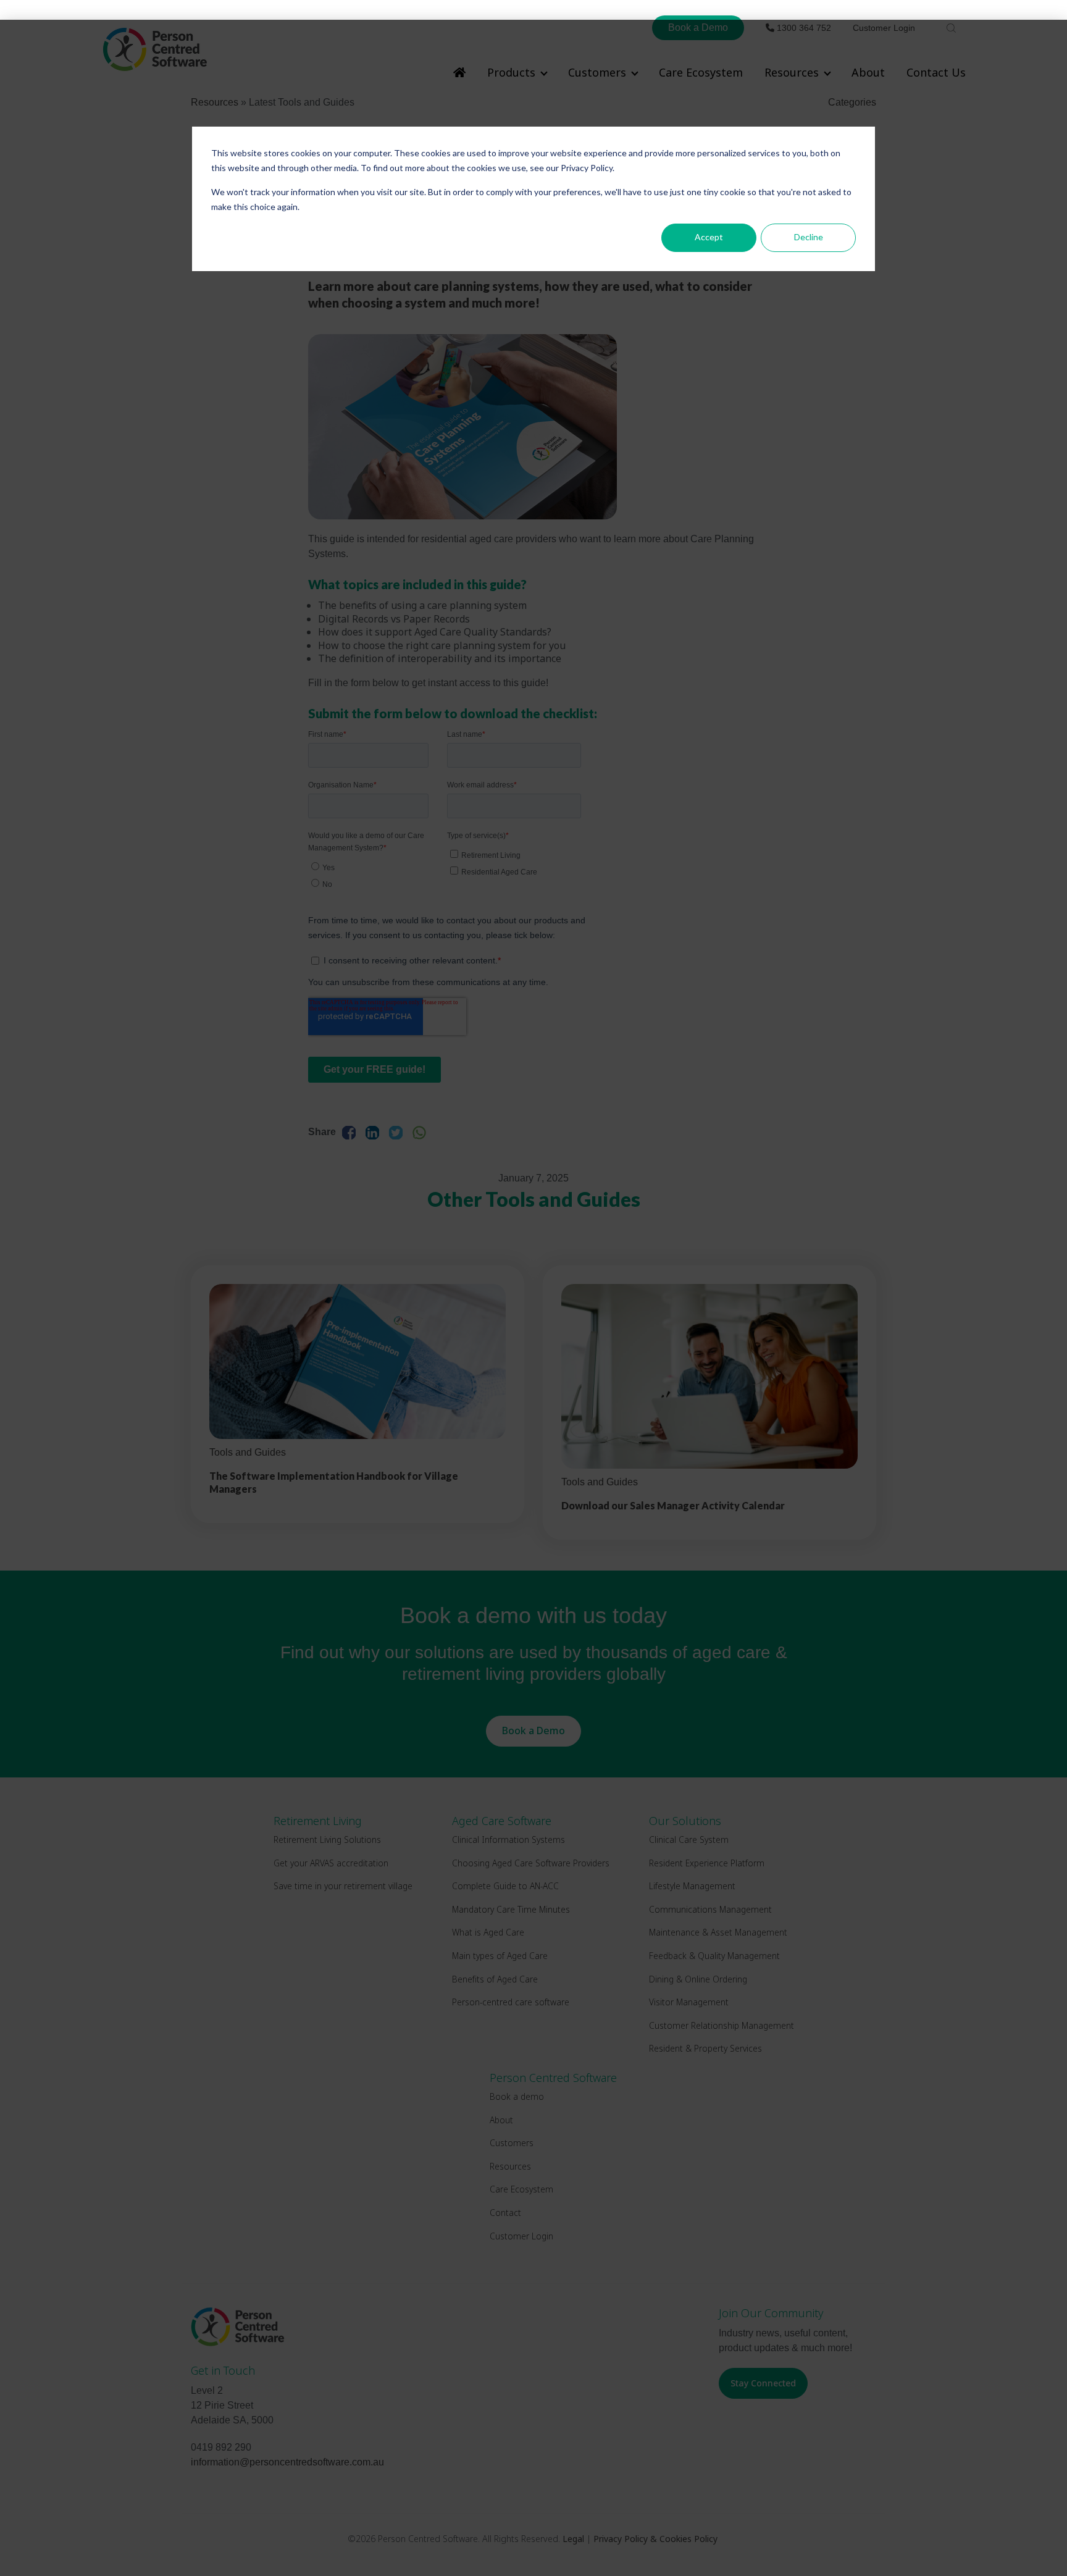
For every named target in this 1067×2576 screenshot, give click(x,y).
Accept (709, 237)
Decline (809, 237)
